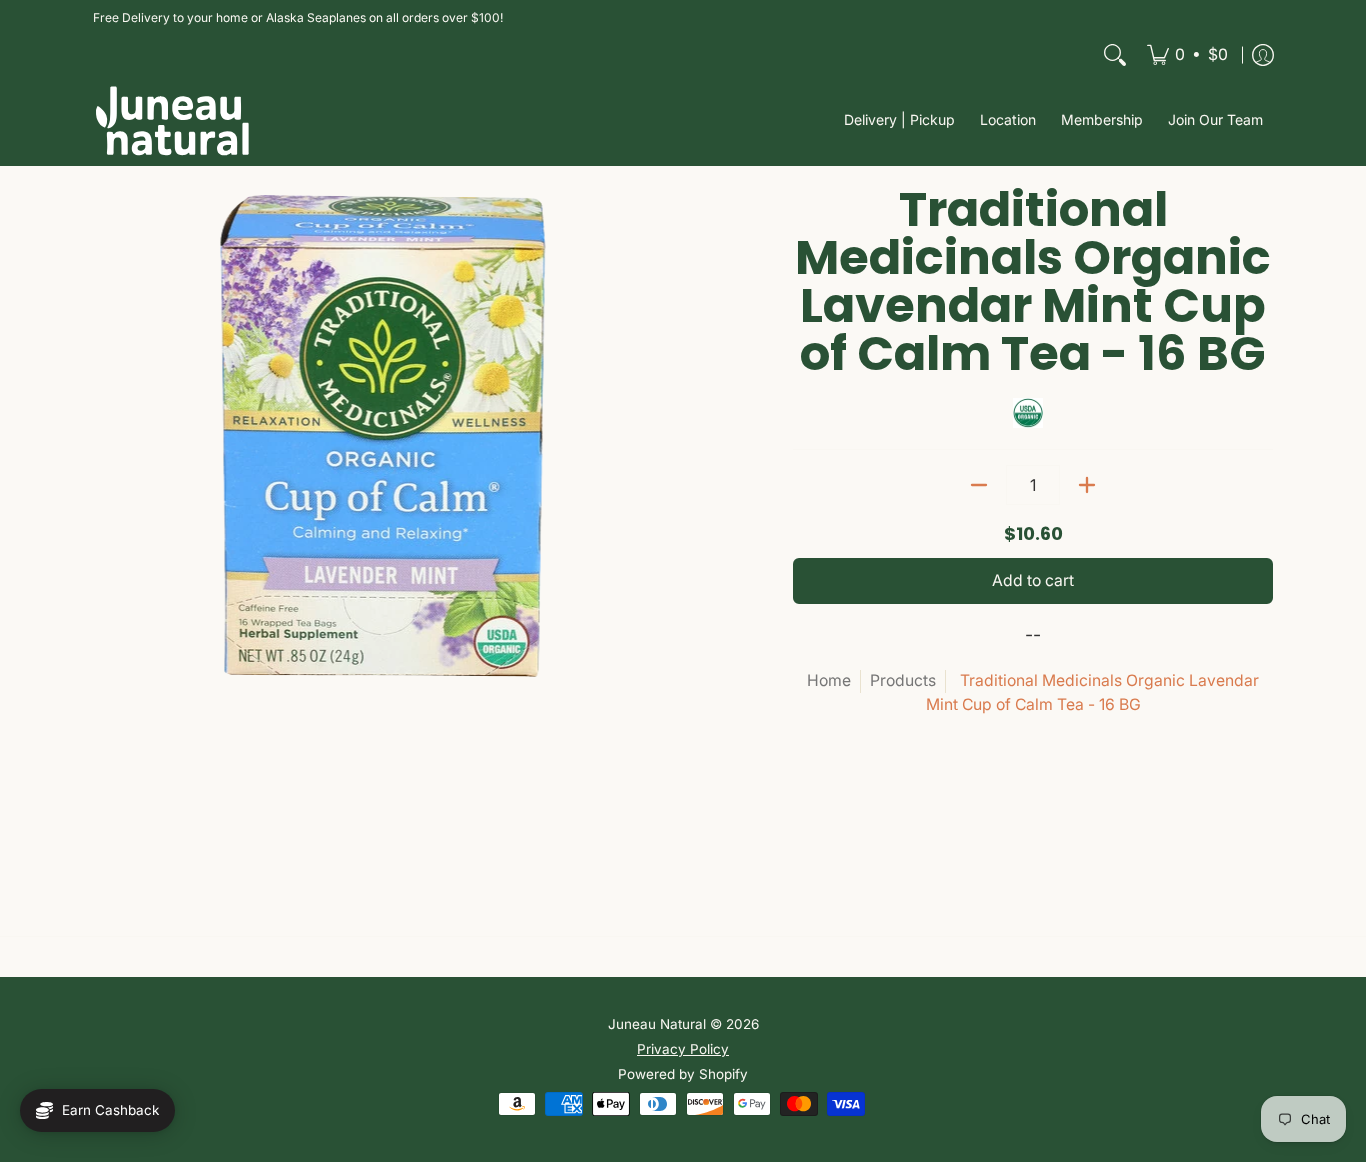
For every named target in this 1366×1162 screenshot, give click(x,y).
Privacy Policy (683, 1049)
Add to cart (1033, 580)
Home (829, 680)
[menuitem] (1187, 55)
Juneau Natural (657, 1024)
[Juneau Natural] (173, 120)
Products (903, 680)
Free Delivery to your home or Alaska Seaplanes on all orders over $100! (298, 17)
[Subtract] (979, 485)
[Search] (1115, 55)
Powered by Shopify (683, 1074)
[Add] (1087, 485)
